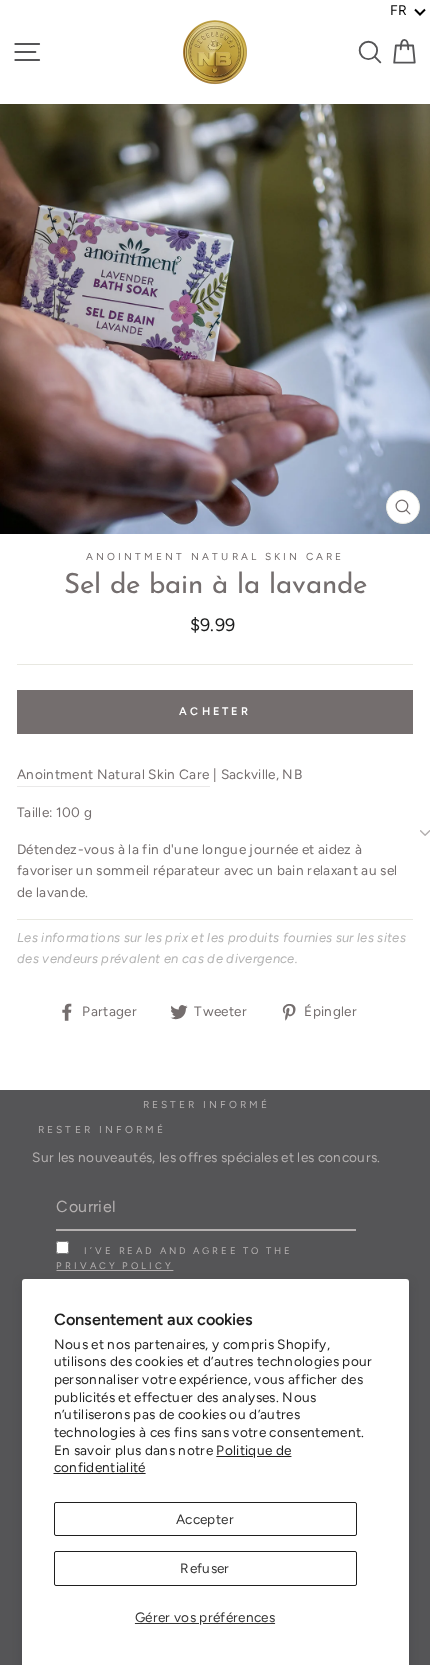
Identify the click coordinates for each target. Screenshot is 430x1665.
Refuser (204, 1568)
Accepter (205, 1519)
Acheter (215, 711)
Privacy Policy (114, 1265)
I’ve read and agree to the (174, 1258)
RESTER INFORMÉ (102, 1129)
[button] (408, 11)
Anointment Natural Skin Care (215, 556)
